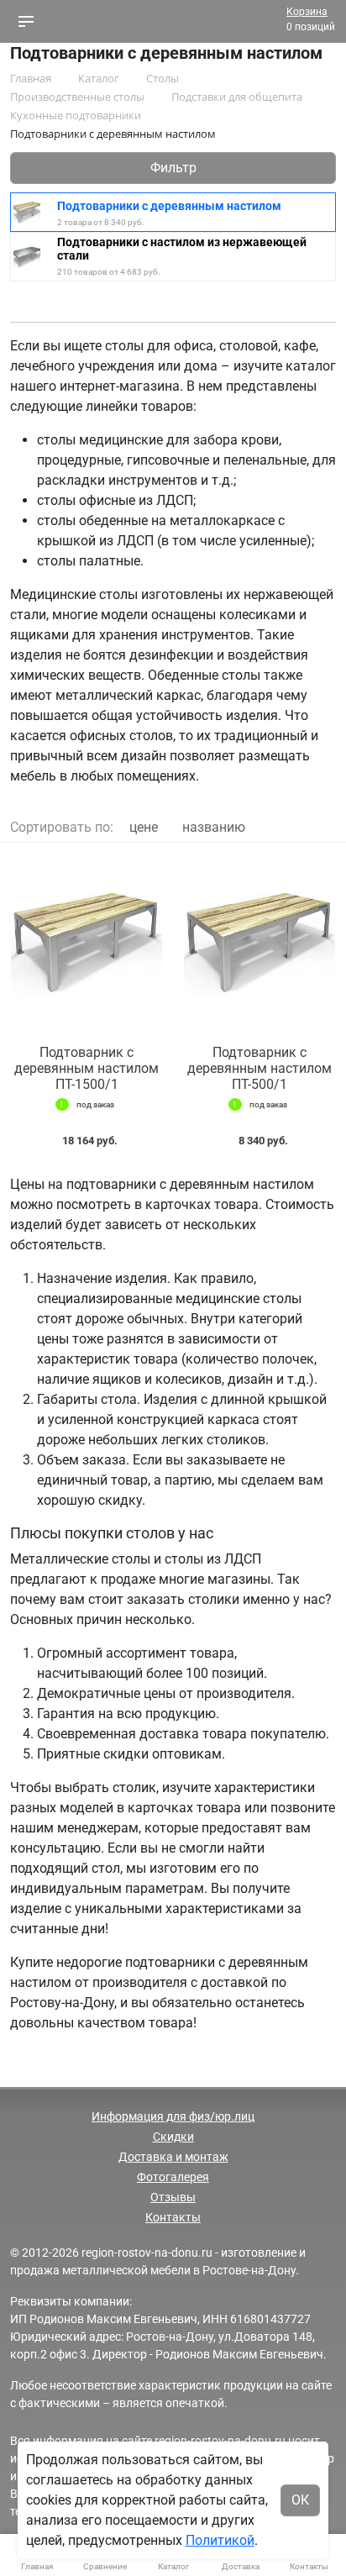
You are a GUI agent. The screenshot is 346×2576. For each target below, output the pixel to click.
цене (144, 827)
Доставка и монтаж (173, 2157)
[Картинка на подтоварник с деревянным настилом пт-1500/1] (86, 944)
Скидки (173, 2137)
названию (214, 827)
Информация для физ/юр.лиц (173, 2116)
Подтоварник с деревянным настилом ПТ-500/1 (259, 1068)
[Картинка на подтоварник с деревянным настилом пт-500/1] (259, 944)
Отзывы (173, 2197)
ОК (300, 2500)
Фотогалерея (173, 2177)
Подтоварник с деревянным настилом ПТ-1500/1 (86, 1068)
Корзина (307, 12)
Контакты (173, 2217)
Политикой (220, 2540)
